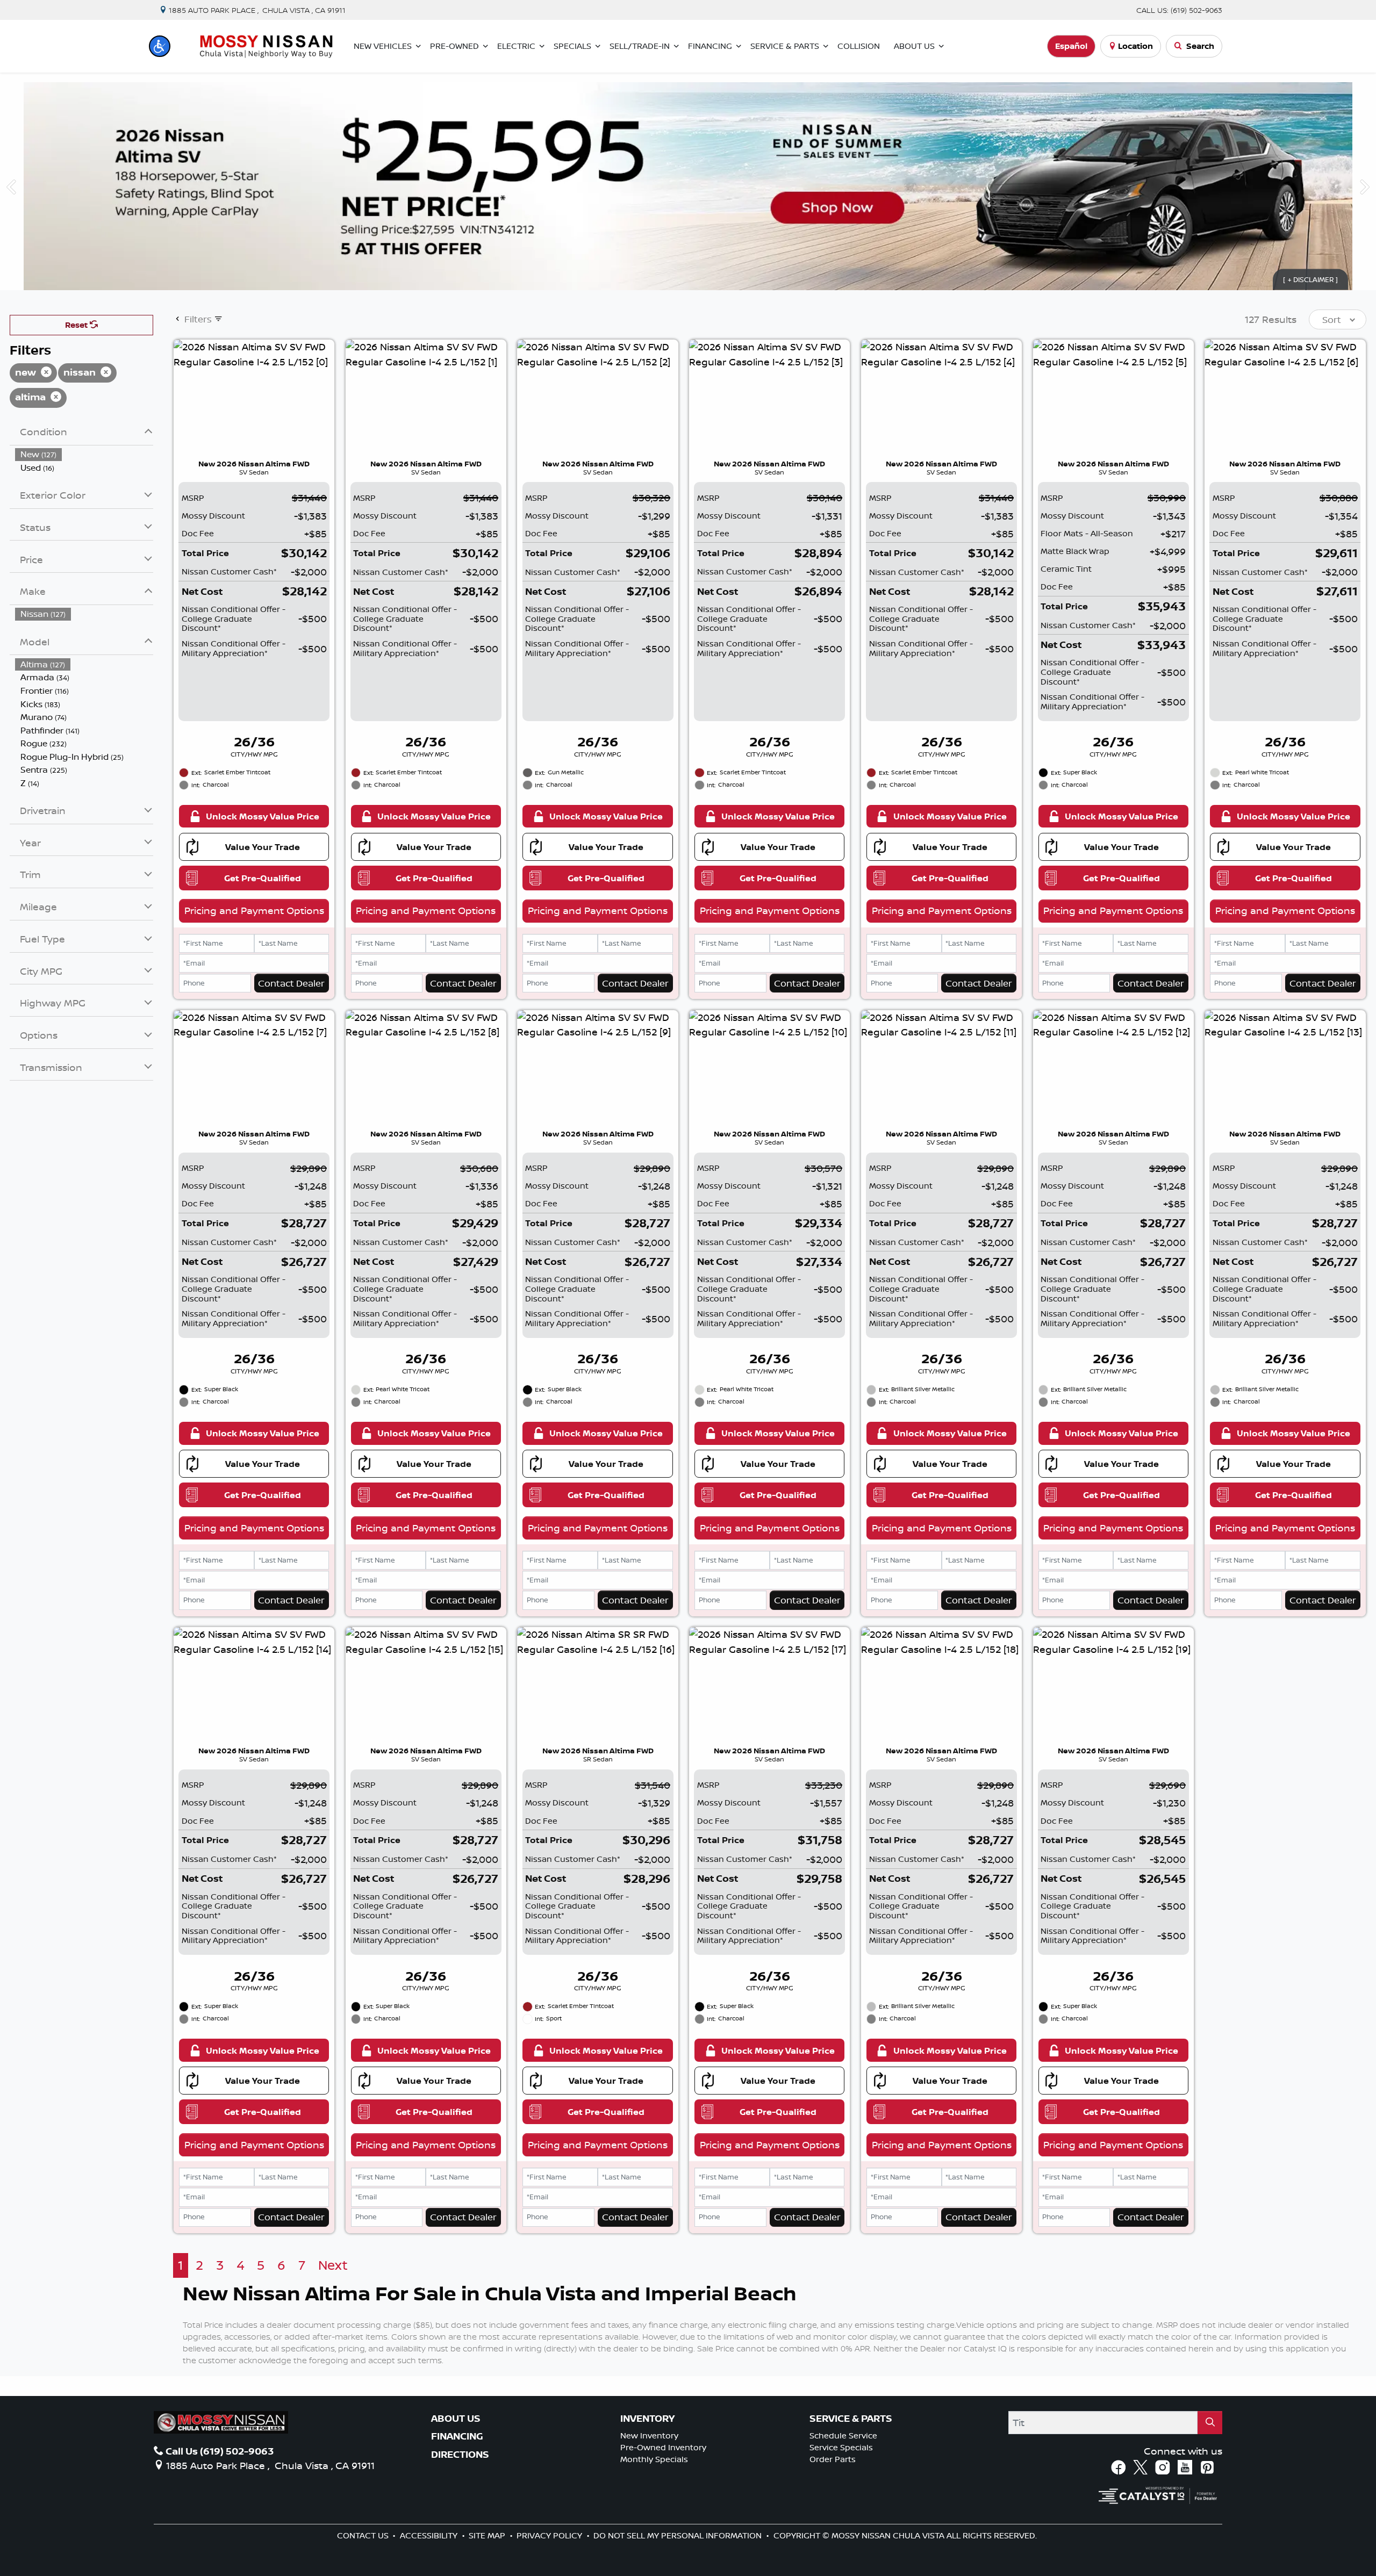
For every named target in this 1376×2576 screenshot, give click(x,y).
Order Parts (833, 2459)
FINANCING (457, 2436)
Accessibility (430, 2535)
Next (333, 2265)
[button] (160, 46)
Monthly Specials (654, 2459)
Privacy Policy (550, 2535)
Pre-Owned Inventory (663, 2447)
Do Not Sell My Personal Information (679, 2535)
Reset (77, 325)
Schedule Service (843, 2435)
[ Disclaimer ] (1311, 279)
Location (1135, 46)
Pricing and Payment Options (254, 910)
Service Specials (841, 2447)
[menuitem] (84, 454)
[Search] (1210, 2423)
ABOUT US (456, 2419)
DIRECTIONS (460, 2455)
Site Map (488, 2535)
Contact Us (364, 2535)
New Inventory (649, 2435)
